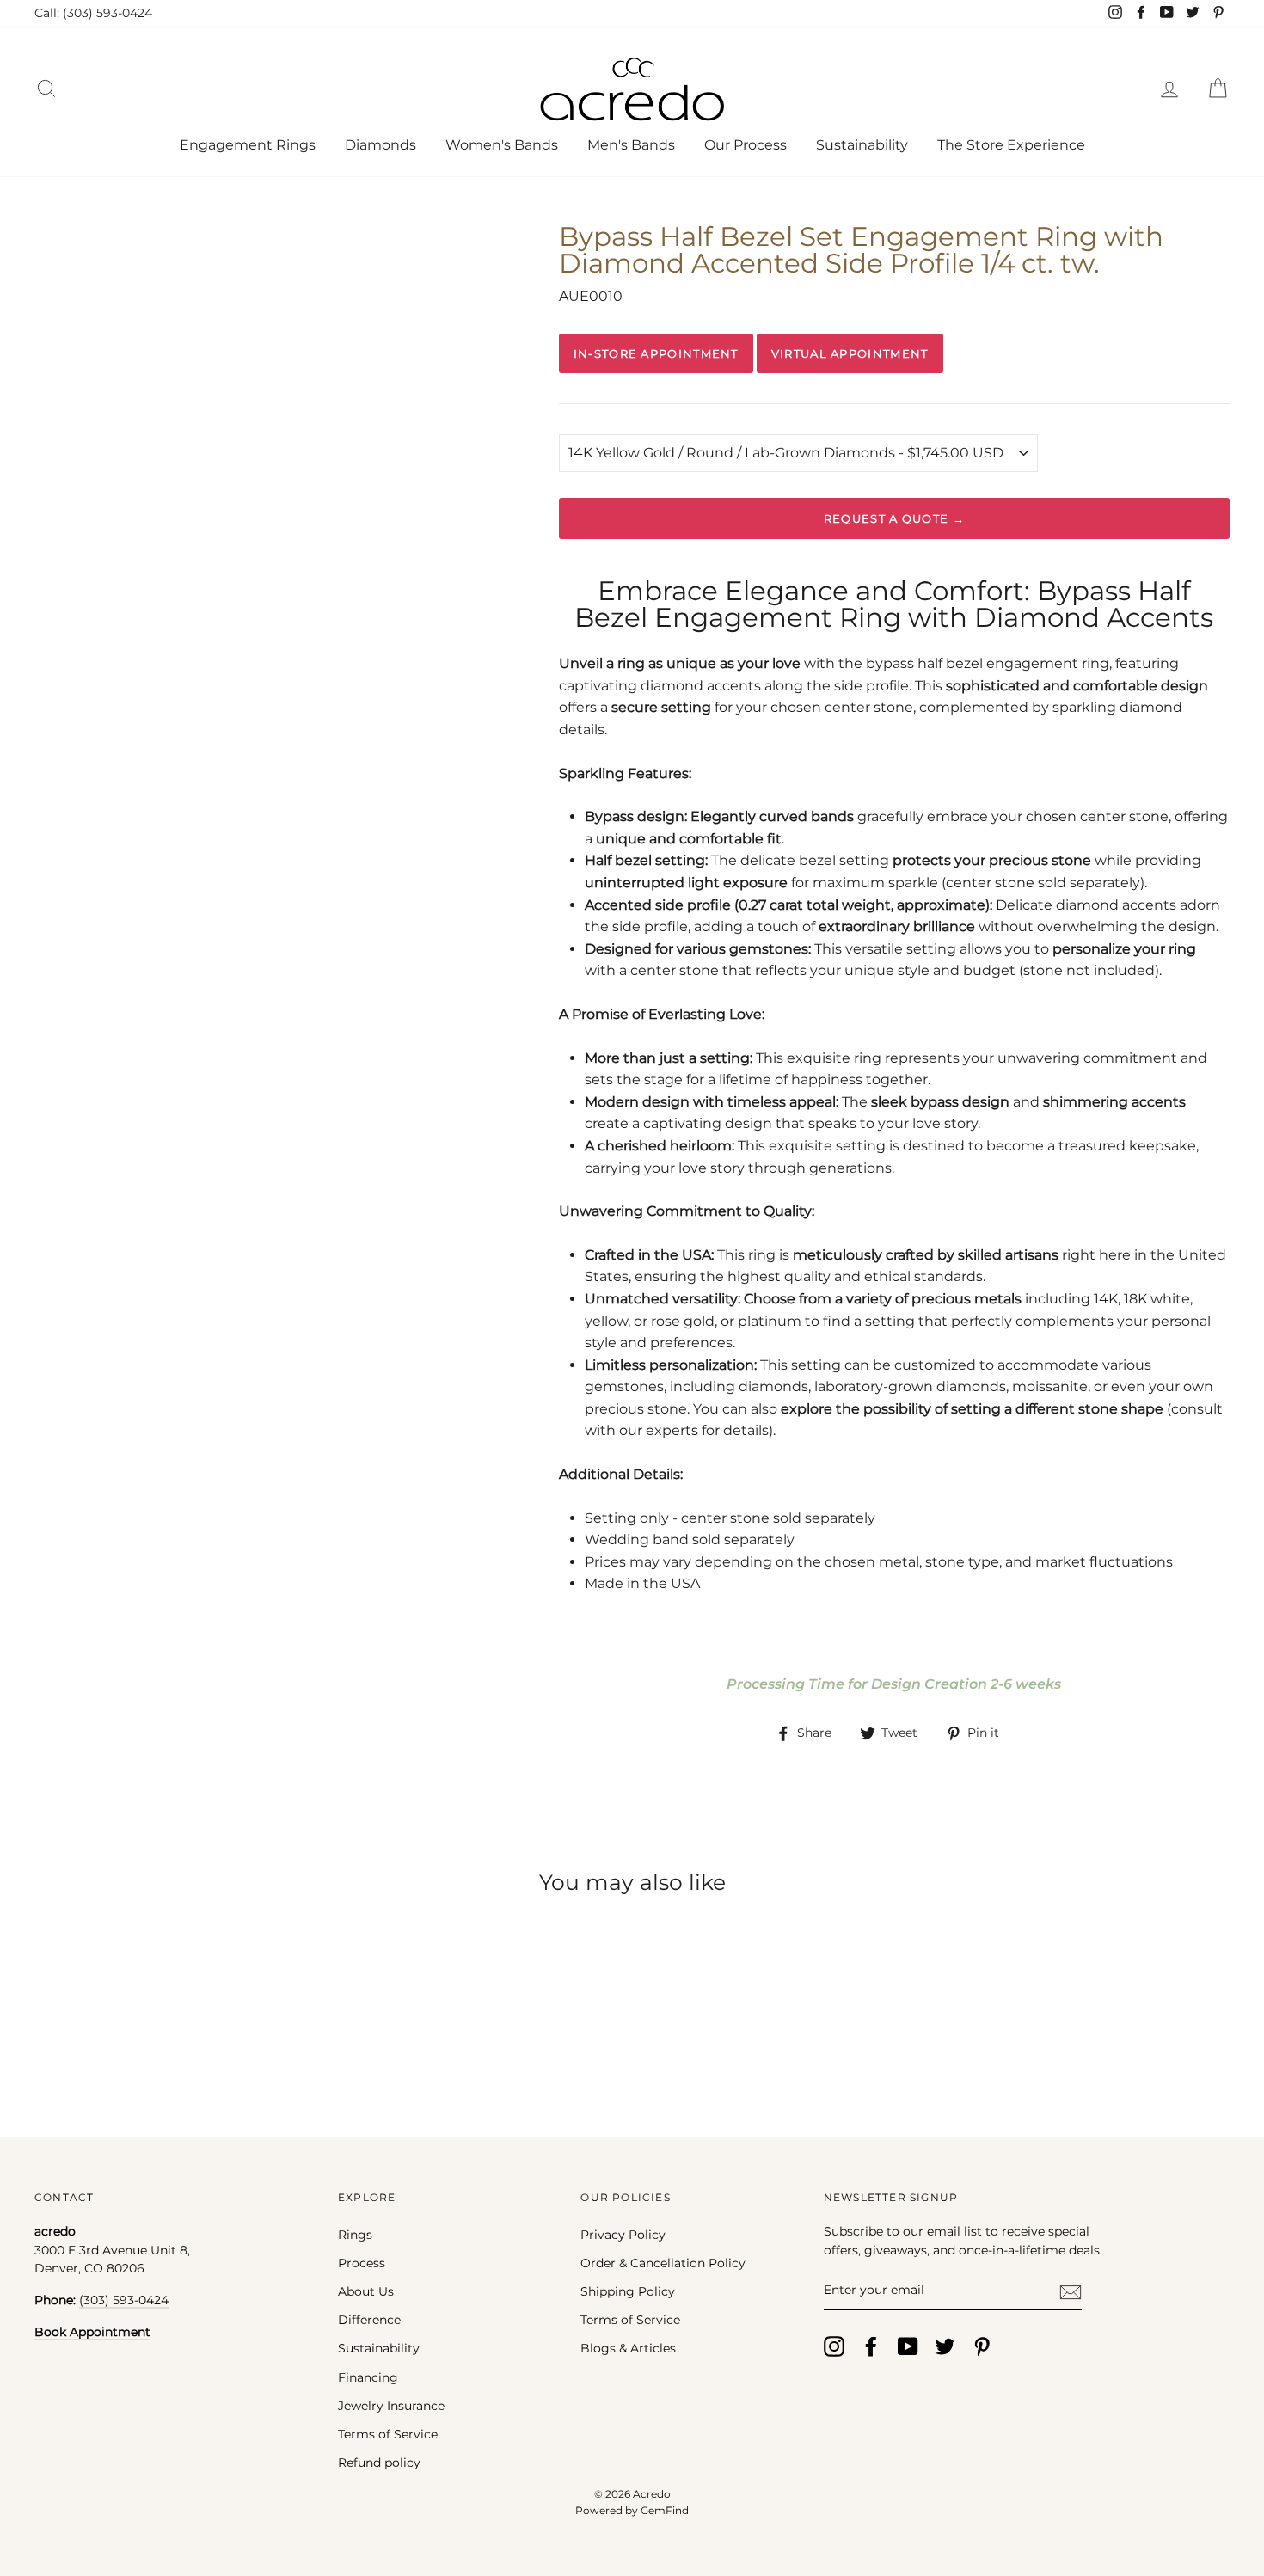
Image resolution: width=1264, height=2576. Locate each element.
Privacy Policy (623, 2235)
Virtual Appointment (850, 353)
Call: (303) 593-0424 (93, 13)
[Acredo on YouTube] (908, 2346)
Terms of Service (388, 2434)
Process (362, 2263)
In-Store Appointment (656, 353)
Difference (369, 2320)
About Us (366, 2291)
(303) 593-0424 (124, 2300)
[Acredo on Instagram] (834, 2346)
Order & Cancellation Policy (663, 2263)
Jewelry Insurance (391, 2406)
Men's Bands (631, 145)
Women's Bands (502, 145)
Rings (355, 2235)
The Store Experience (1011, 145)
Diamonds (380, 145)
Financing (368, 2377)
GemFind (665, 2510)
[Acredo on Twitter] (945, 2346)
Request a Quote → (894, 518)
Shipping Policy (628, 2291)
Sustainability (862, 145)
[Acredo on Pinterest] (982, 2346)
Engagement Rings (248, 145)
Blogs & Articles (628, 2348)
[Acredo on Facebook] (871, 2346)
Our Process (746, 145)
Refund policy (379, 2463)
